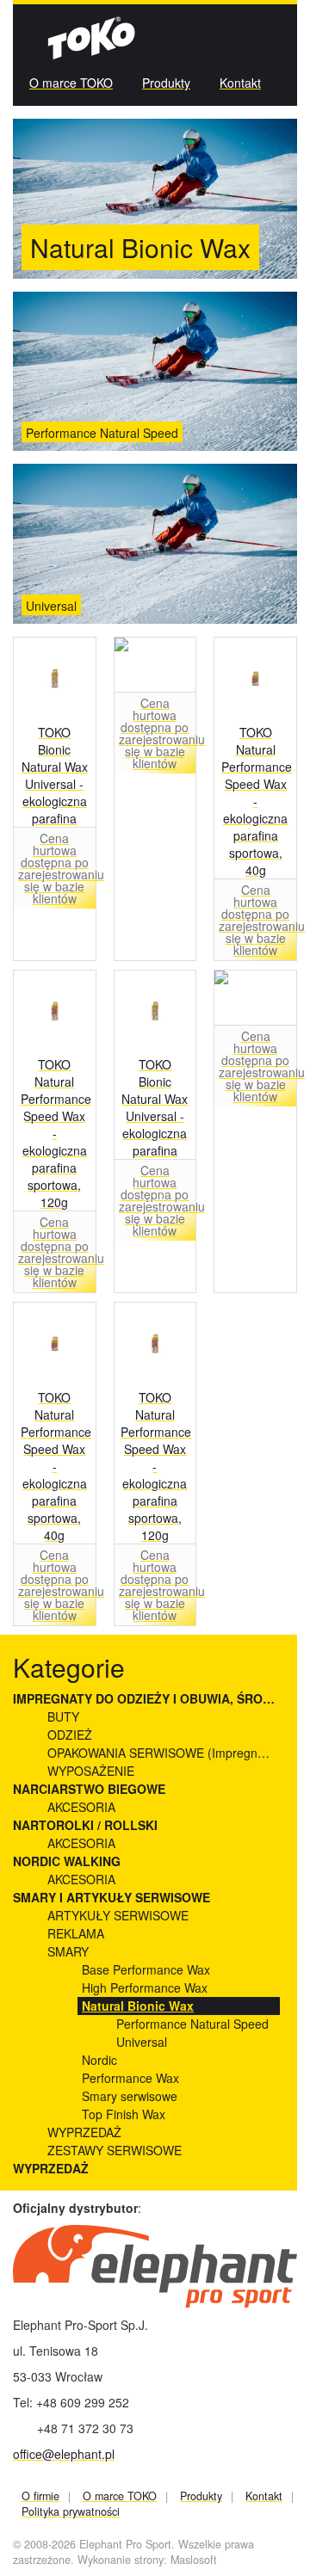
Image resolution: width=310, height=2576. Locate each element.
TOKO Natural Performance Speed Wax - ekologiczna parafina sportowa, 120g (55, 1133)
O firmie (40, 2496)
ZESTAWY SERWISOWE (115, 2150)
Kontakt (240, 83)
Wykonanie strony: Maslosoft (147, 2560)
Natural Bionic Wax (138, 2006)
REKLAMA (76, 1933)
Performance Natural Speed (102, 433)
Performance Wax (130, 2078)
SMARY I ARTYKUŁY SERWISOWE (112, 1897)
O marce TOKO (71, 83)
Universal (51, 606)
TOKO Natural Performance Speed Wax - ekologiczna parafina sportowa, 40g (256, 801)
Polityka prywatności (71, 2511)
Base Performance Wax (146, 1969)
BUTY (63, 1716)
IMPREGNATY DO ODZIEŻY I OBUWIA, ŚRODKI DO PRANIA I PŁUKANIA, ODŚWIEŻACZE (146, 1698)
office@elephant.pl (64, 2454)
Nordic (99, 2060)
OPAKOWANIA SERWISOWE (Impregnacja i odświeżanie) (164, 1753)
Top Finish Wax (124, 2114)
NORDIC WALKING (67, 1861)
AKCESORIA (81, 1807)
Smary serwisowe (130, 2096)
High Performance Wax (145, 1987)
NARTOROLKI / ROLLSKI (85, 1825)
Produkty (166, 83)
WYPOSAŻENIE (91, 1771)
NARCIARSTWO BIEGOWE (89, 1789)
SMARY (68, 1951)
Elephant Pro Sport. (127, 2544)
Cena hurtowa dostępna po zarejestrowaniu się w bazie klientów (55, 868)
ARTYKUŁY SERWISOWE (118, 1915)
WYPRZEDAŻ (84, 2132)
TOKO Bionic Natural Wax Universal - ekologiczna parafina (55, 775)
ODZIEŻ (70, 1735)
